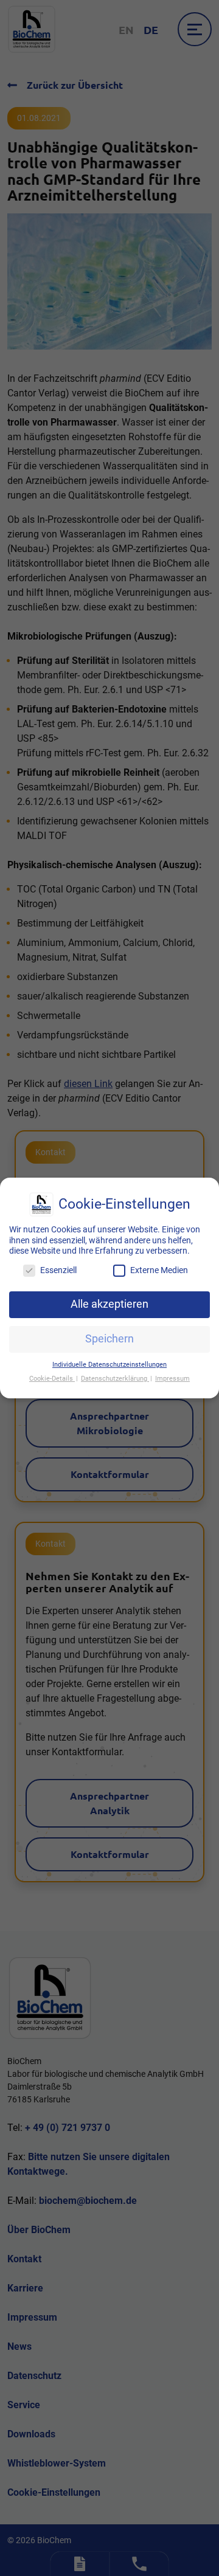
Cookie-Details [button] (52, 1379)
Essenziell (58, 1270)
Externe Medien (159, 1270)
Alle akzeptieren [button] (109, 1304)
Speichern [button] (109, 1339)
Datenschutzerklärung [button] (115, 1379)
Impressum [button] (172, 1379)
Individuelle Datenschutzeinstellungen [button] (109, 1365)
